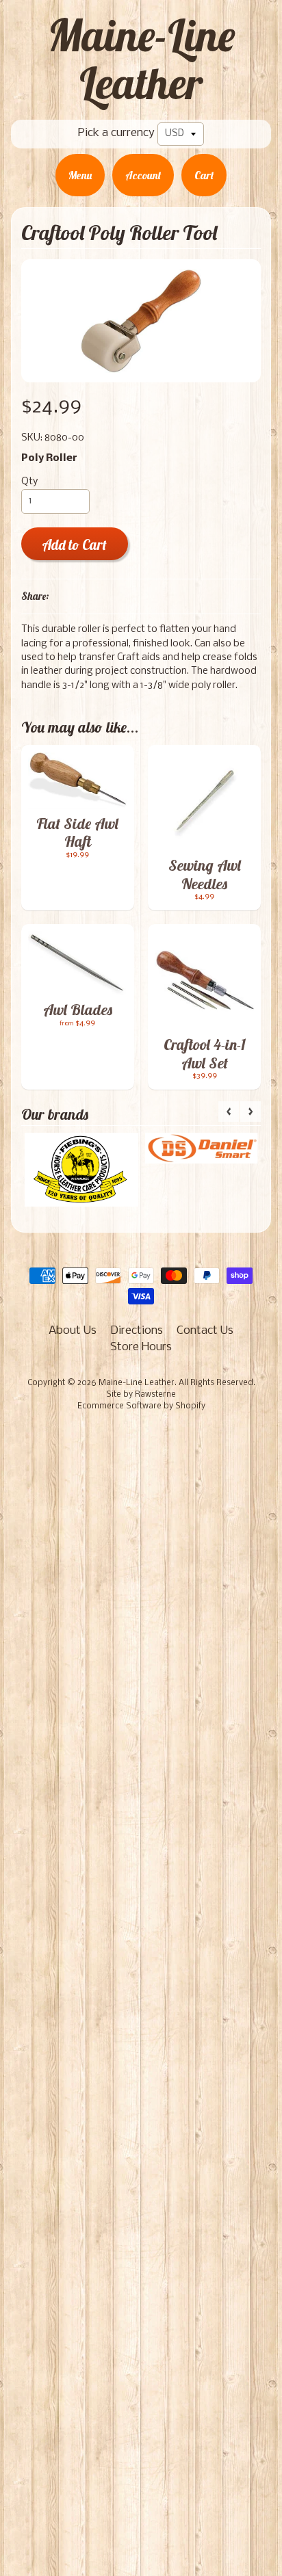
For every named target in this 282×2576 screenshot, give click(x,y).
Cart (204, 175)
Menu (80, 175)
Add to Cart (74, 545)
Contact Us (205, 1331)
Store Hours (141, 1347)
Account (143, 175)
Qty (29, 482)
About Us (73, 1331)
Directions (137, 1331)
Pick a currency (116, 133)
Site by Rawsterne (141, 1395)
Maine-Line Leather (141, 59)
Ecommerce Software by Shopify (141, 1406)
